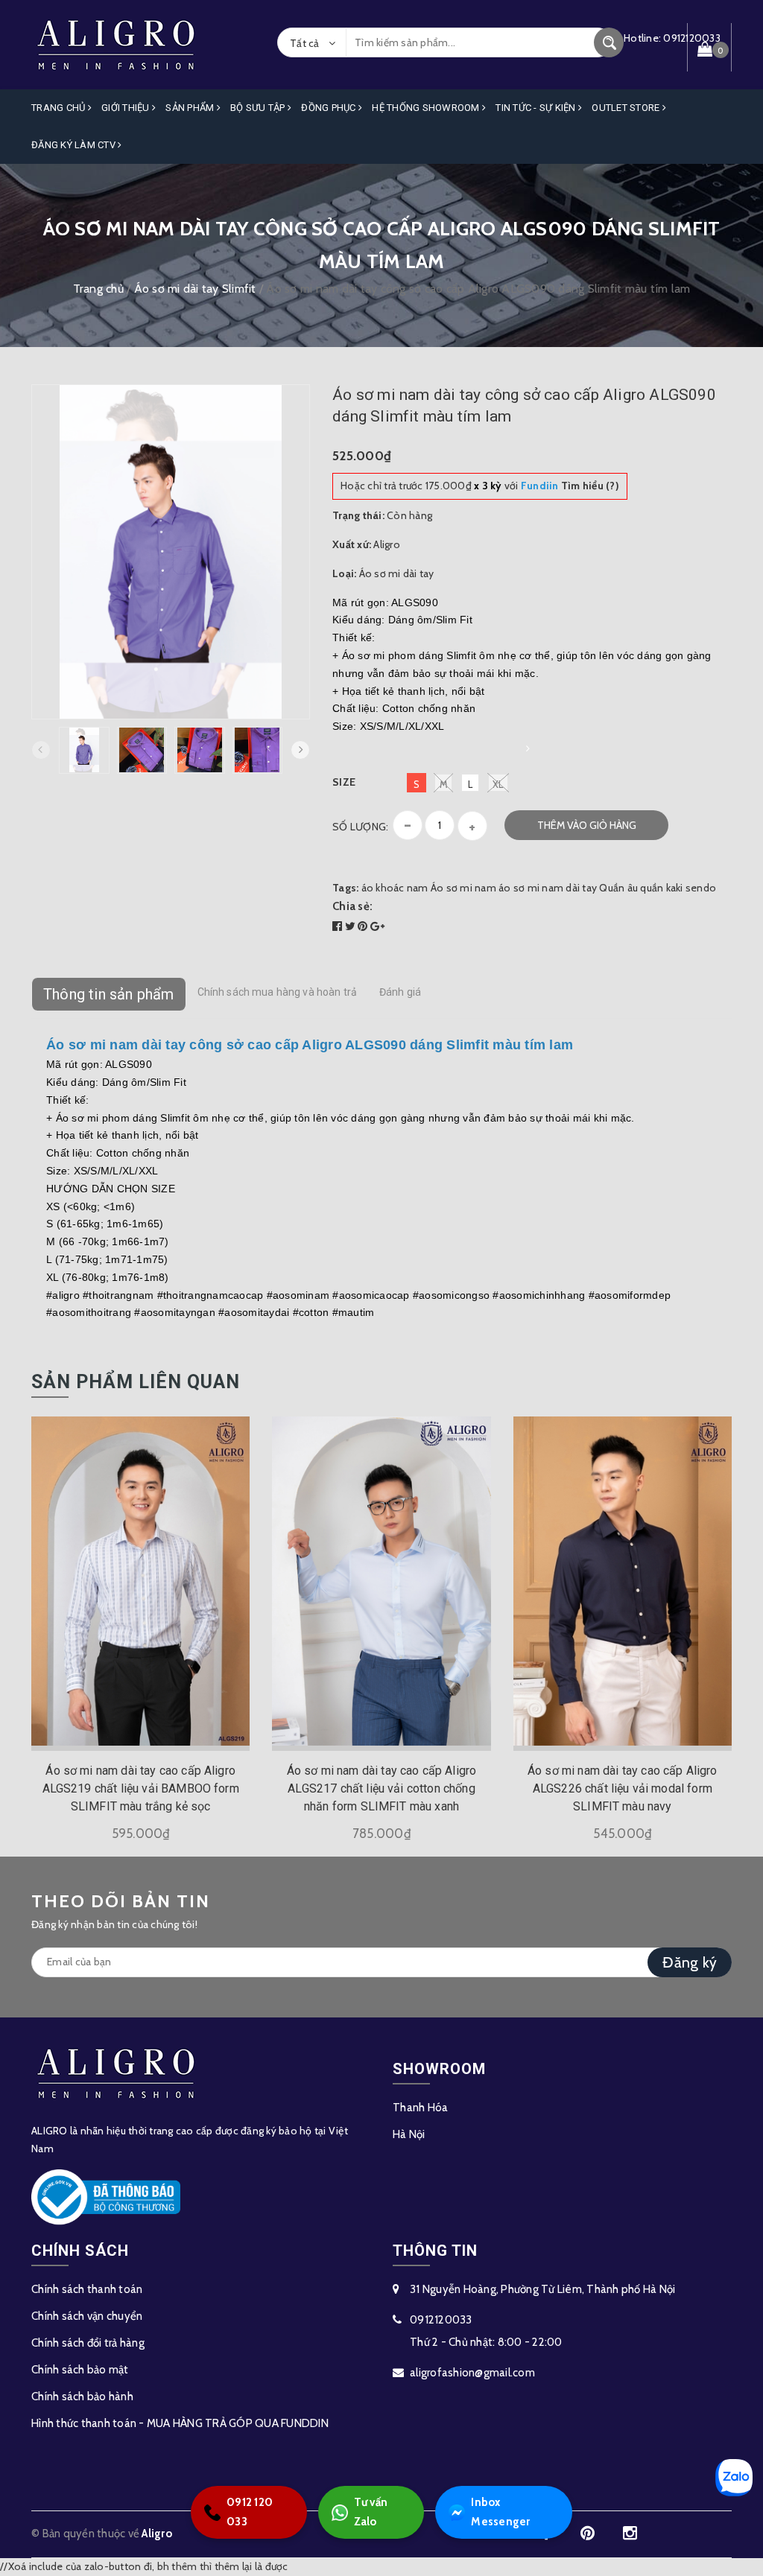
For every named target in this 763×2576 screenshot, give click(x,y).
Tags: (347, 888)
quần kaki (661, 888)
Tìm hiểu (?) (570, 486)
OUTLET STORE (627, 108)
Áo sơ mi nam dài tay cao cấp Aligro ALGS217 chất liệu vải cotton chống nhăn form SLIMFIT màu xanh (382, 1788)
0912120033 (441, 2320)
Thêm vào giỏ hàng (587, 825)
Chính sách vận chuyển (87, 2316)
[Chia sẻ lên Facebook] (339, 926)
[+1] (377, 926)
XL (498, 784)
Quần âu (618, 888)
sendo (701, 888)
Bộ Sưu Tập (259, 108)
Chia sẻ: (352, 906)
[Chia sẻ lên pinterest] (364, 926)
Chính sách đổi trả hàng (88, 2343)
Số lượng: (360, 827)
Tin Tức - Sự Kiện (537, 108)
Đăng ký (690, 1962)
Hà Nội (409, 2134)
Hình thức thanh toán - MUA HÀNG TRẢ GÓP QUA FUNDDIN (180, 2423)
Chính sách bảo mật (80, 2370)
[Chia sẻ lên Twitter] (352, 926)
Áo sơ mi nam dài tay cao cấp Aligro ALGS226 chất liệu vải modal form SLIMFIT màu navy (623, 1788)
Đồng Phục (330, 108)
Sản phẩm (191, 108)
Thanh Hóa (420, 2108)
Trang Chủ (60, 108)
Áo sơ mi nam (463, 888)
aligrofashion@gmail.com (472, 2373)
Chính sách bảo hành (82, 2397)
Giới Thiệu (127, 108)
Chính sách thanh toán (87, 2289)
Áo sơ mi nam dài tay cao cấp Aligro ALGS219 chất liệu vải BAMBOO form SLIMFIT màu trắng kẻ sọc (141, 1788)
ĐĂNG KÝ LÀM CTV (75, 145)
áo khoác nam (395, 888)
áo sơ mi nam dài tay (548, 888)
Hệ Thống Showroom (427, 108)
